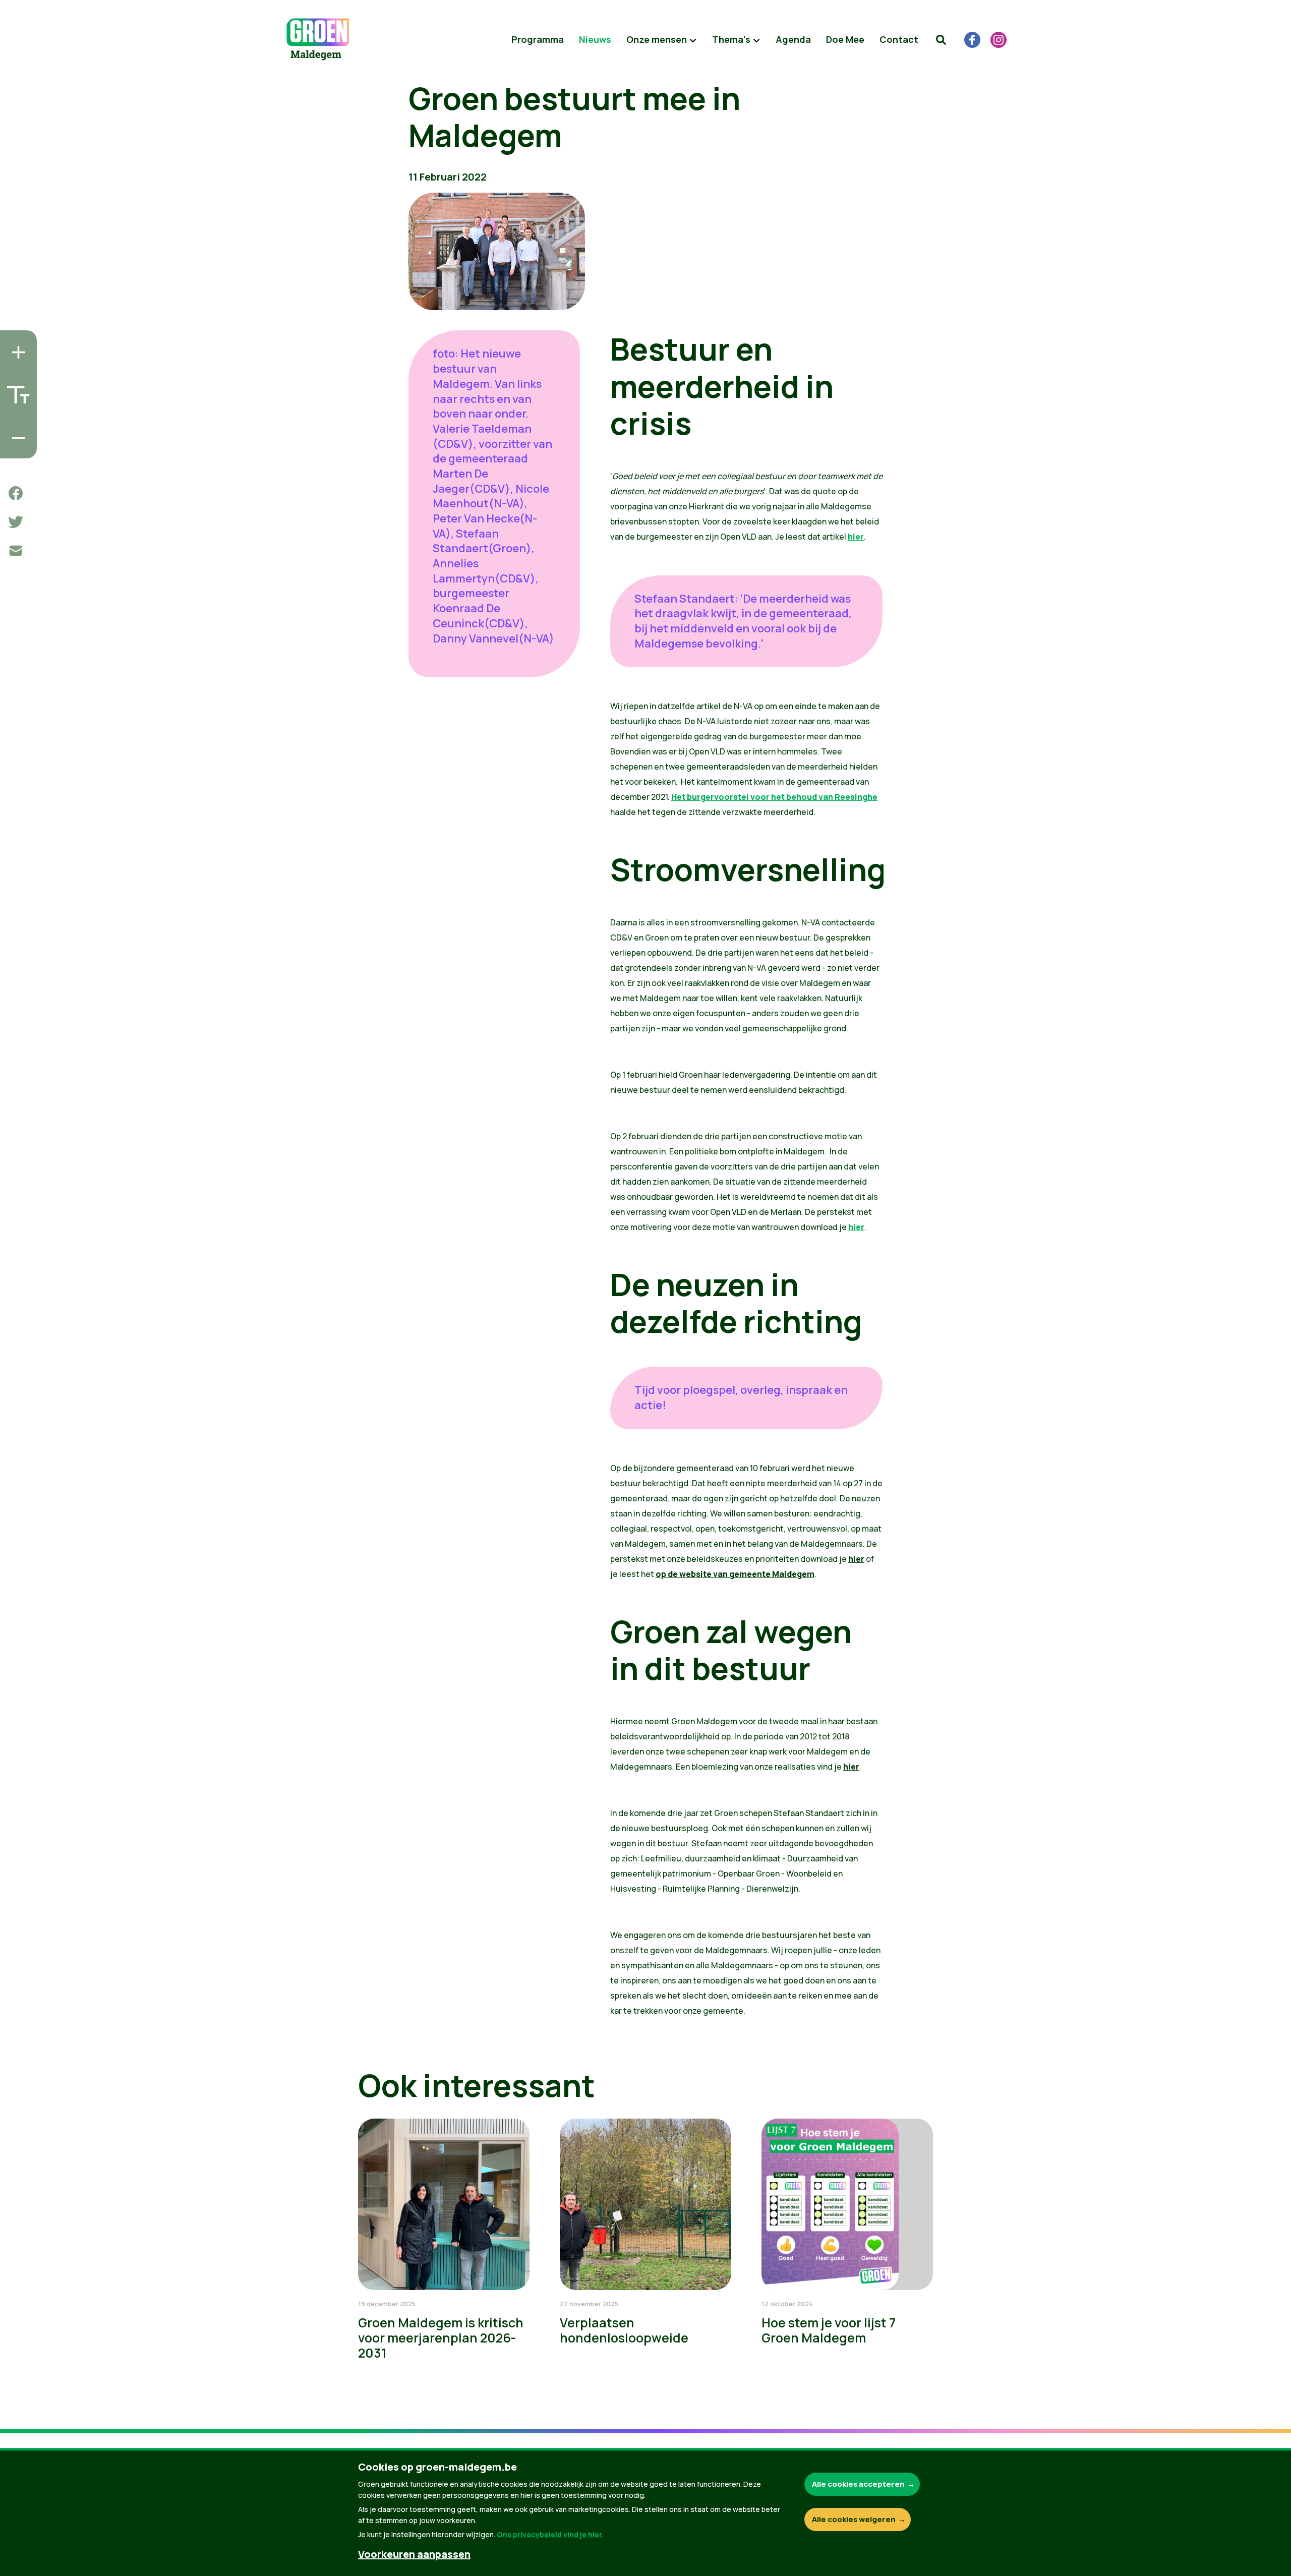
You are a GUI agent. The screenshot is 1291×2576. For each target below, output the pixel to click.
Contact (899, 39)
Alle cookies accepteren (858, 2484)
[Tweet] (16, 522)
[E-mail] (16, 551)
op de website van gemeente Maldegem (735, 1574)
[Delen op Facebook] (16, 493)
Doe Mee (845, 39)
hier (856, 537)
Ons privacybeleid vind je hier (549, 2534)
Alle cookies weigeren (854, 2519)
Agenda (793, 39)
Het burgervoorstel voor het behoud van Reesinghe (774, 797)
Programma (538, 39)
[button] (941, 40)
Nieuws (595, 39)
